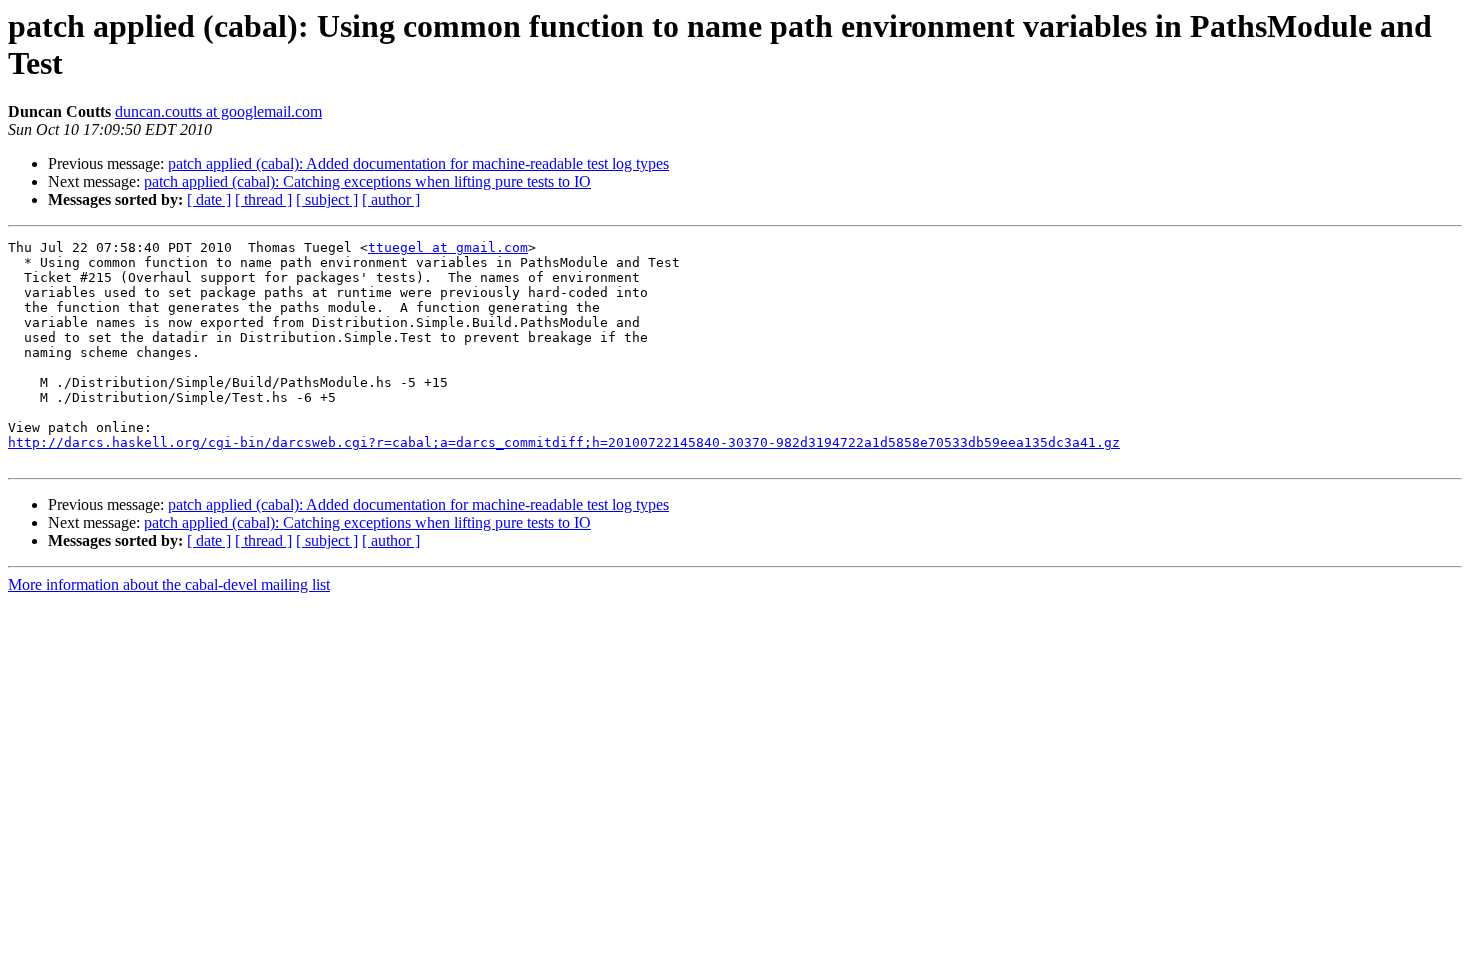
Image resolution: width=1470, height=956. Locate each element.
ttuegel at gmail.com (448, 247)
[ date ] (209, 199)
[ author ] (391, 199)
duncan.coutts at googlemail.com (218, 111)
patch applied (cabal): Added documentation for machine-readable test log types (418, 163)
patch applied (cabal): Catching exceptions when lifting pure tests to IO (367, 181)
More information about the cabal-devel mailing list (169, 584)
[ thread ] (263, 199)
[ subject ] (327, 199)
